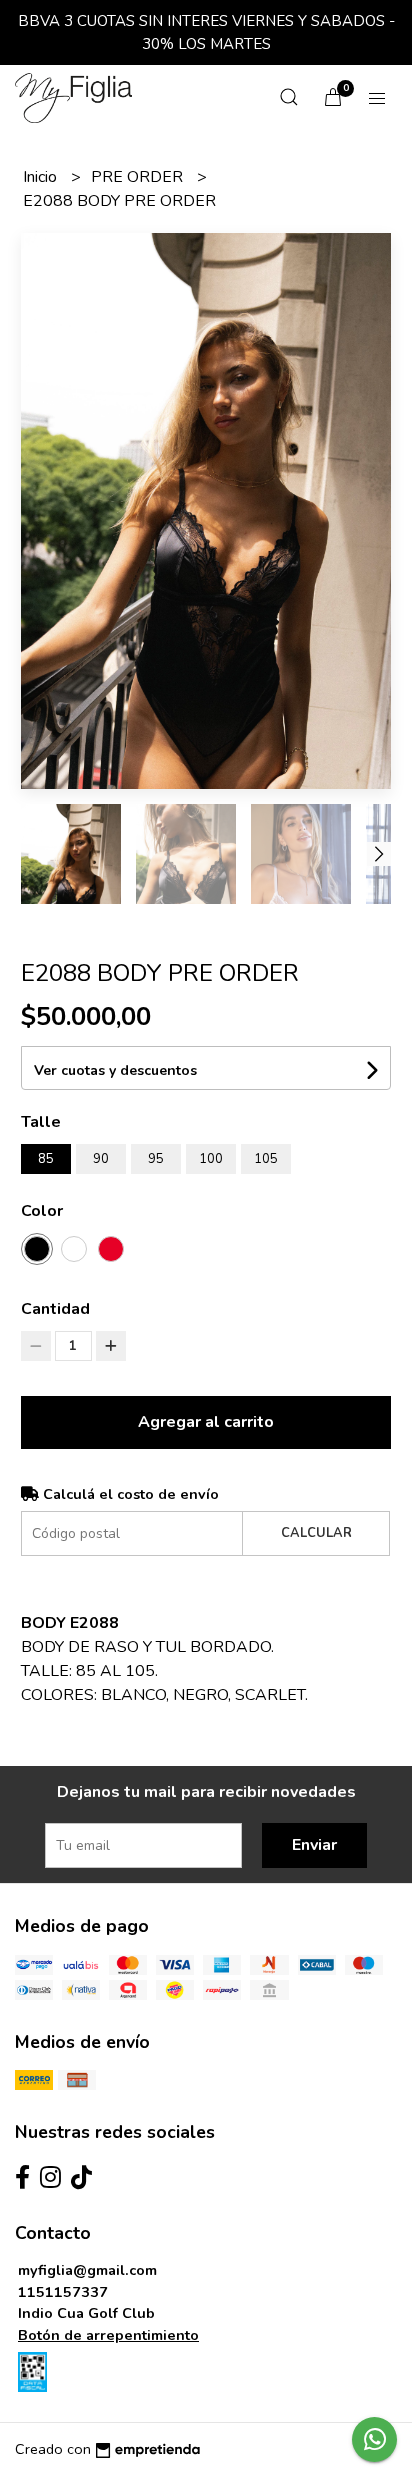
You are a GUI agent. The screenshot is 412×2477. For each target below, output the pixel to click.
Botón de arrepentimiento (108, 2335)
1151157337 (63, 2292)
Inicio (42, 177)
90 (101, 1159)
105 (266, 1159)
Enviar (314, 1845)
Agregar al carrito (206, 1422)
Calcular (316, 1533)
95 (156, 1159)
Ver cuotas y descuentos (115, 1070)
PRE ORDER (139, 177)
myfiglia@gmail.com (87, 2270)
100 (211, 1159)
